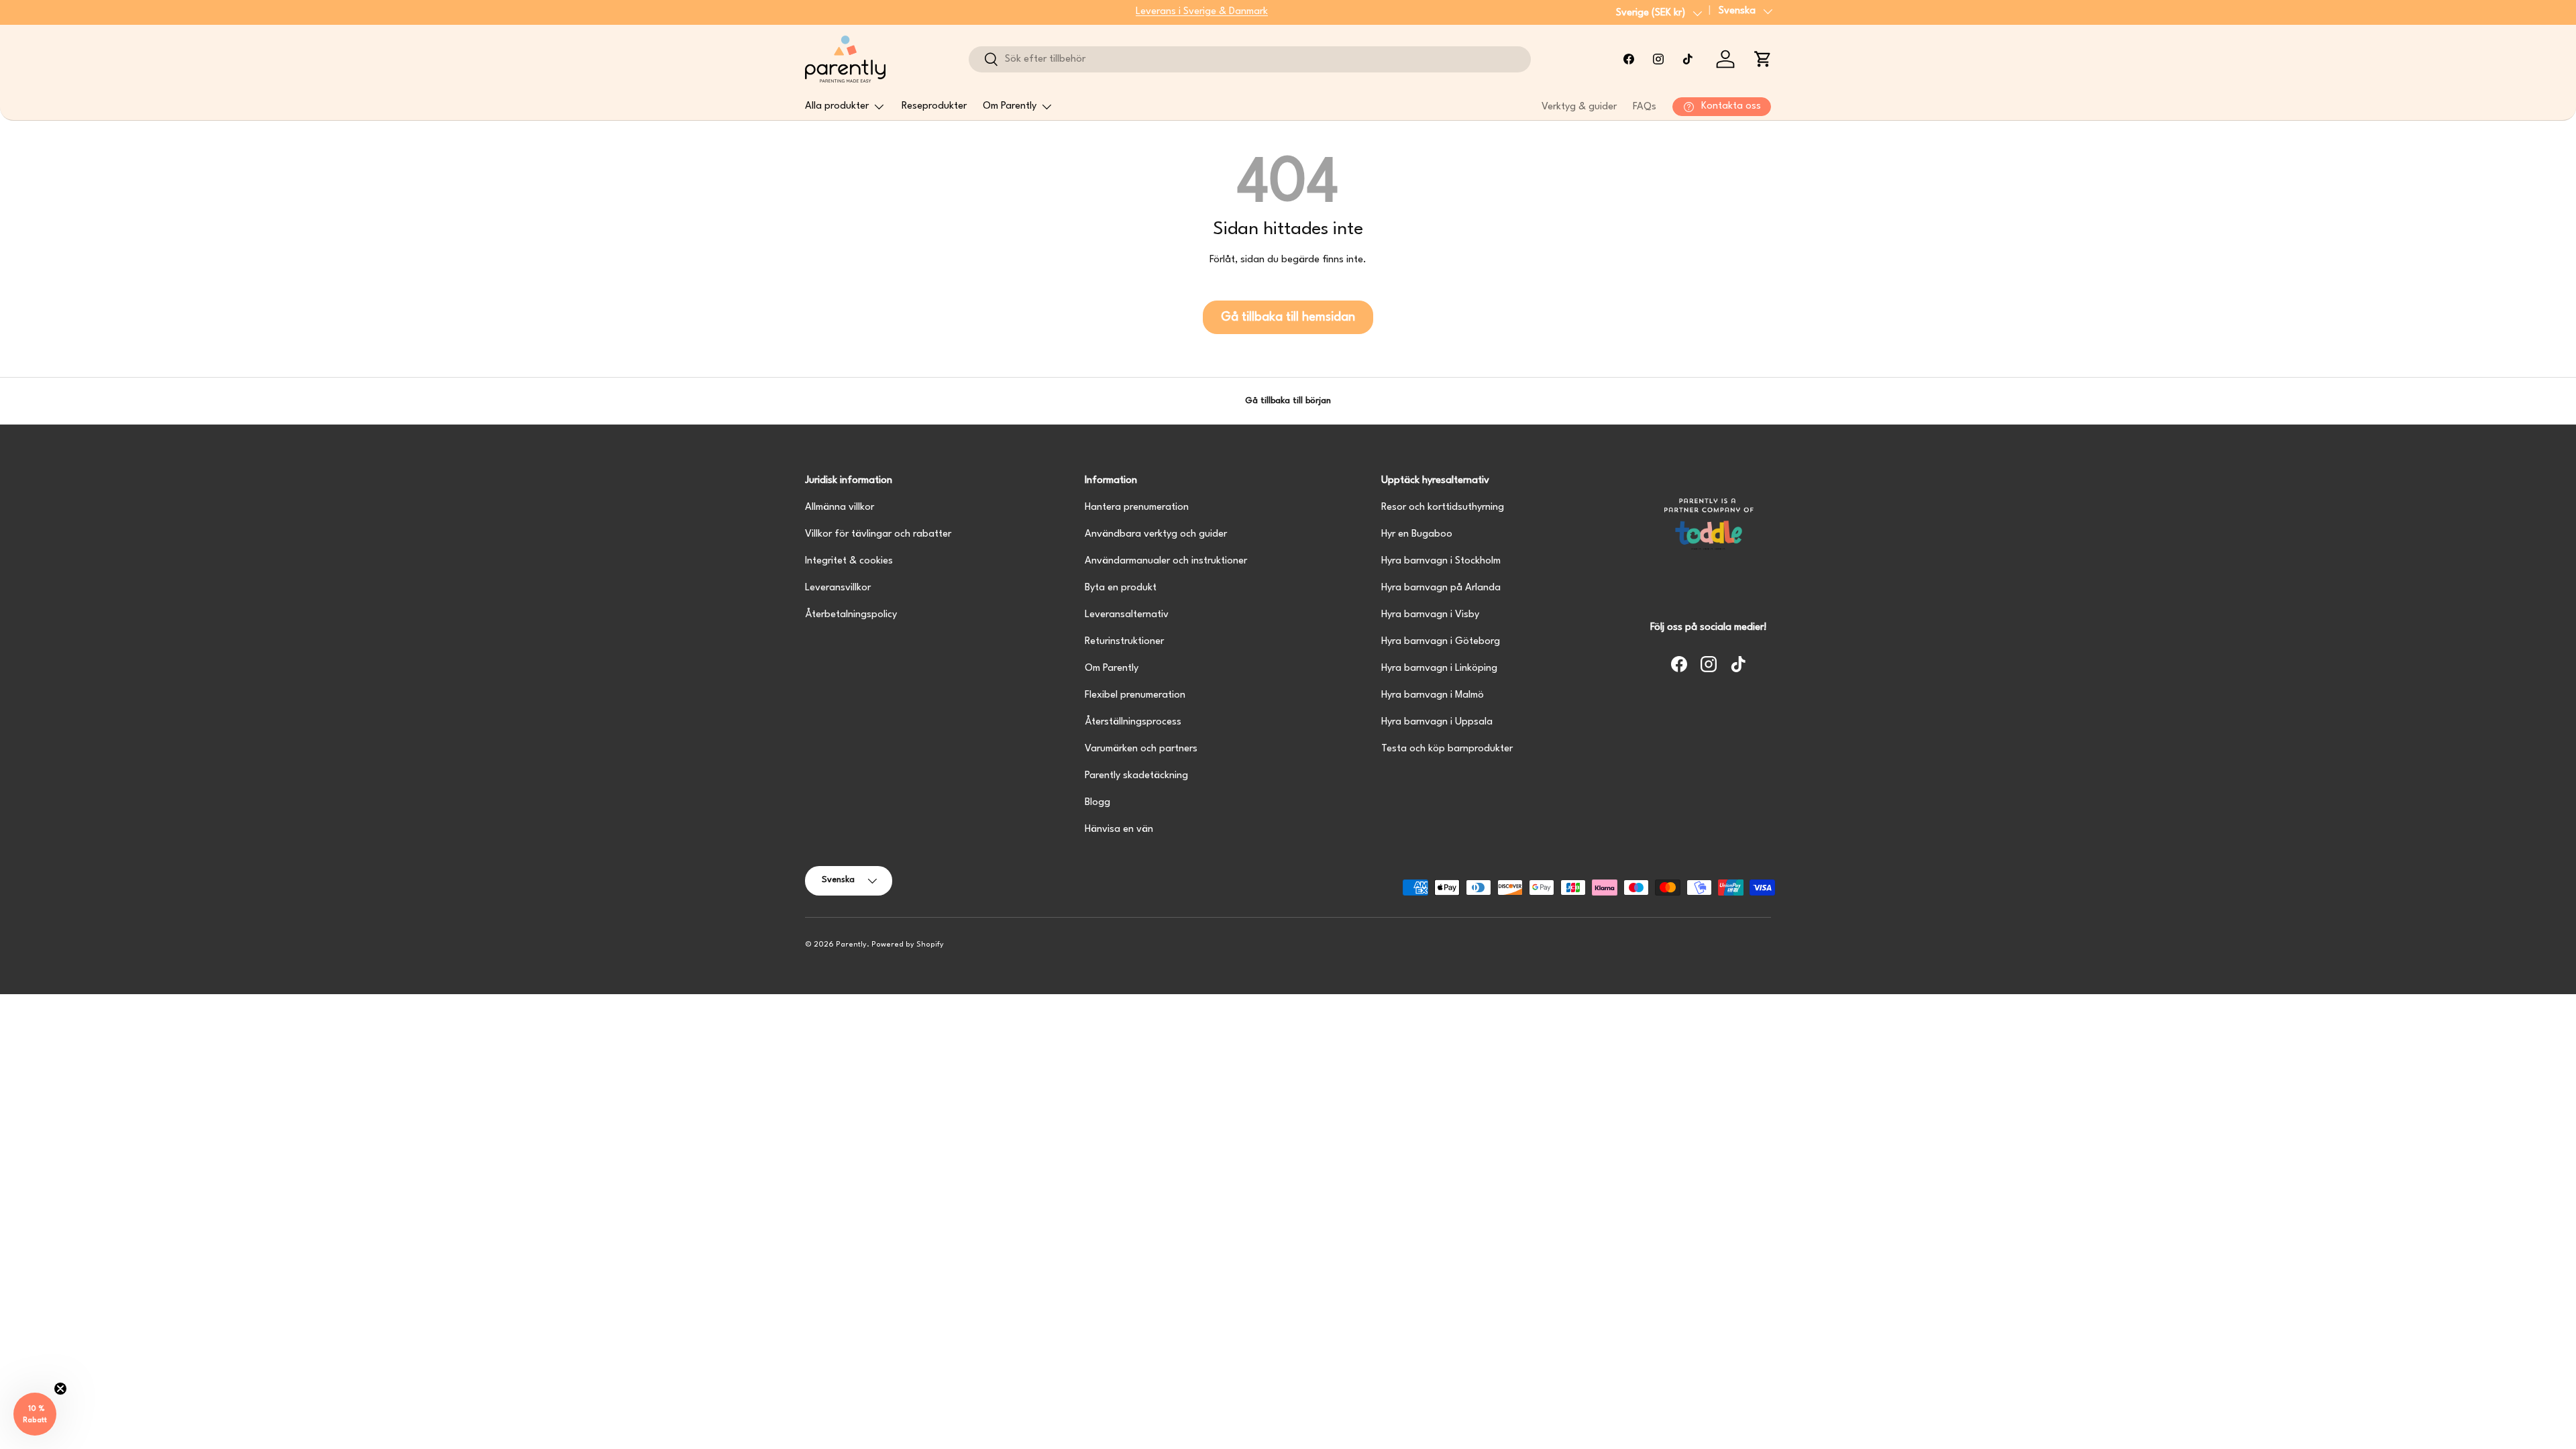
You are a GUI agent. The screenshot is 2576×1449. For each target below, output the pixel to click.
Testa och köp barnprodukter (1447, 749)
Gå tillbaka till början (1288, 401)
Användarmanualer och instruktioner (1166, 561)
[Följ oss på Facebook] (1629, 59)
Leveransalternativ (1127, 615)
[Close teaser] (60, 1389)
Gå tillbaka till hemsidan (1288, 317)
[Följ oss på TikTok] (1688, 59)
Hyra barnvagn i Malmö (1433, 695)
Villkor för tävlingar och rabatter (878, 534)
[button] (1763, 59)
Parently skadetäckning (1136, 776)
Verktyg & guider (1579, 107)
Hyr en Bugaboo (1417, 534)
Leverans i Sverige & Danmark (1202, 12)
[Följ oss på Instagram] (1658, 59)
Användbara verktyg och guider (1156, 534)
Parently (851, 945)
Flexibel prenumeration (1135, 695)
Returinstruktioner (1124, 642)
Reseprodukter (934, 106)
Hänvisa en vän (1119, 829)
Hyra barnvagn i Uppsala (1437, 722)
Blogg (1097, 803)
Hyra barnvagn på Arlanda (1441, 588)
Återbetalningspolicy (851, 615)
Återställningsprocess (1133, 722)
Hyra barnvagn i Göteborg (1441, 642)
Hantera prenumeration (1137, 507)
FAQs (1645, 107)
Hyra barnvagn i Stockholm (1441, 561)
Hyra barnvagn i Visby (1430, 615)
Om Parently (1010, 106)
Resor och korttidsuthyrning (1443, 507)
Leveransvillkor (838, 588)
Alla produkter (837, 106)
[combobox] (1249, 59)
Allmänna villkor (840, 507)
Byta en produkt (1121, 588)
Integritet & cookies (849, 561)
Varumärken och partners (1141, 749)
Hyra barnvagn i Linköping (1439, 668)
